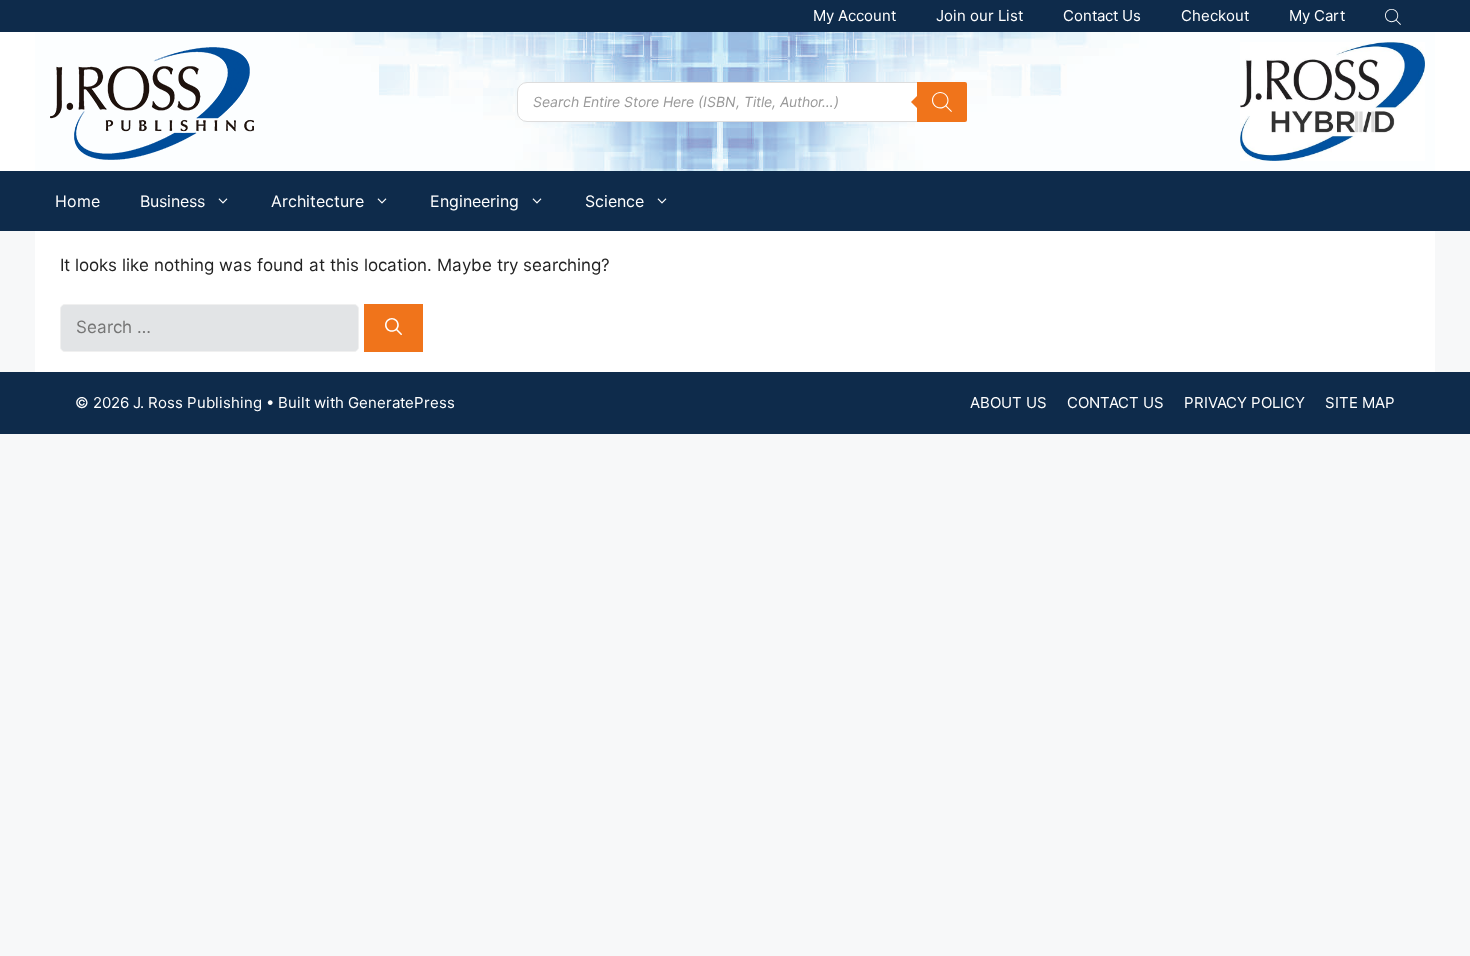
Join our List (979, 15)
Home (77, 201)
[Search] (942, 102)
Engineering (474, 201)
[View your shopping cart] (1317, 16)
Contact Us (1102, 15)
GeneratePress (401, 402)
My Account (854, 15)
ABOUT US (1008, 402)
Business (172, 201)
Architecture (317, 201)
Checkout (1215, 15)
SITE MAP (1360, 402)
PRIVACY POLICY (1244, 402)
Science (614, 201)
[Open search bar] (1395, 16)
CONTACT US (1115, 402)
